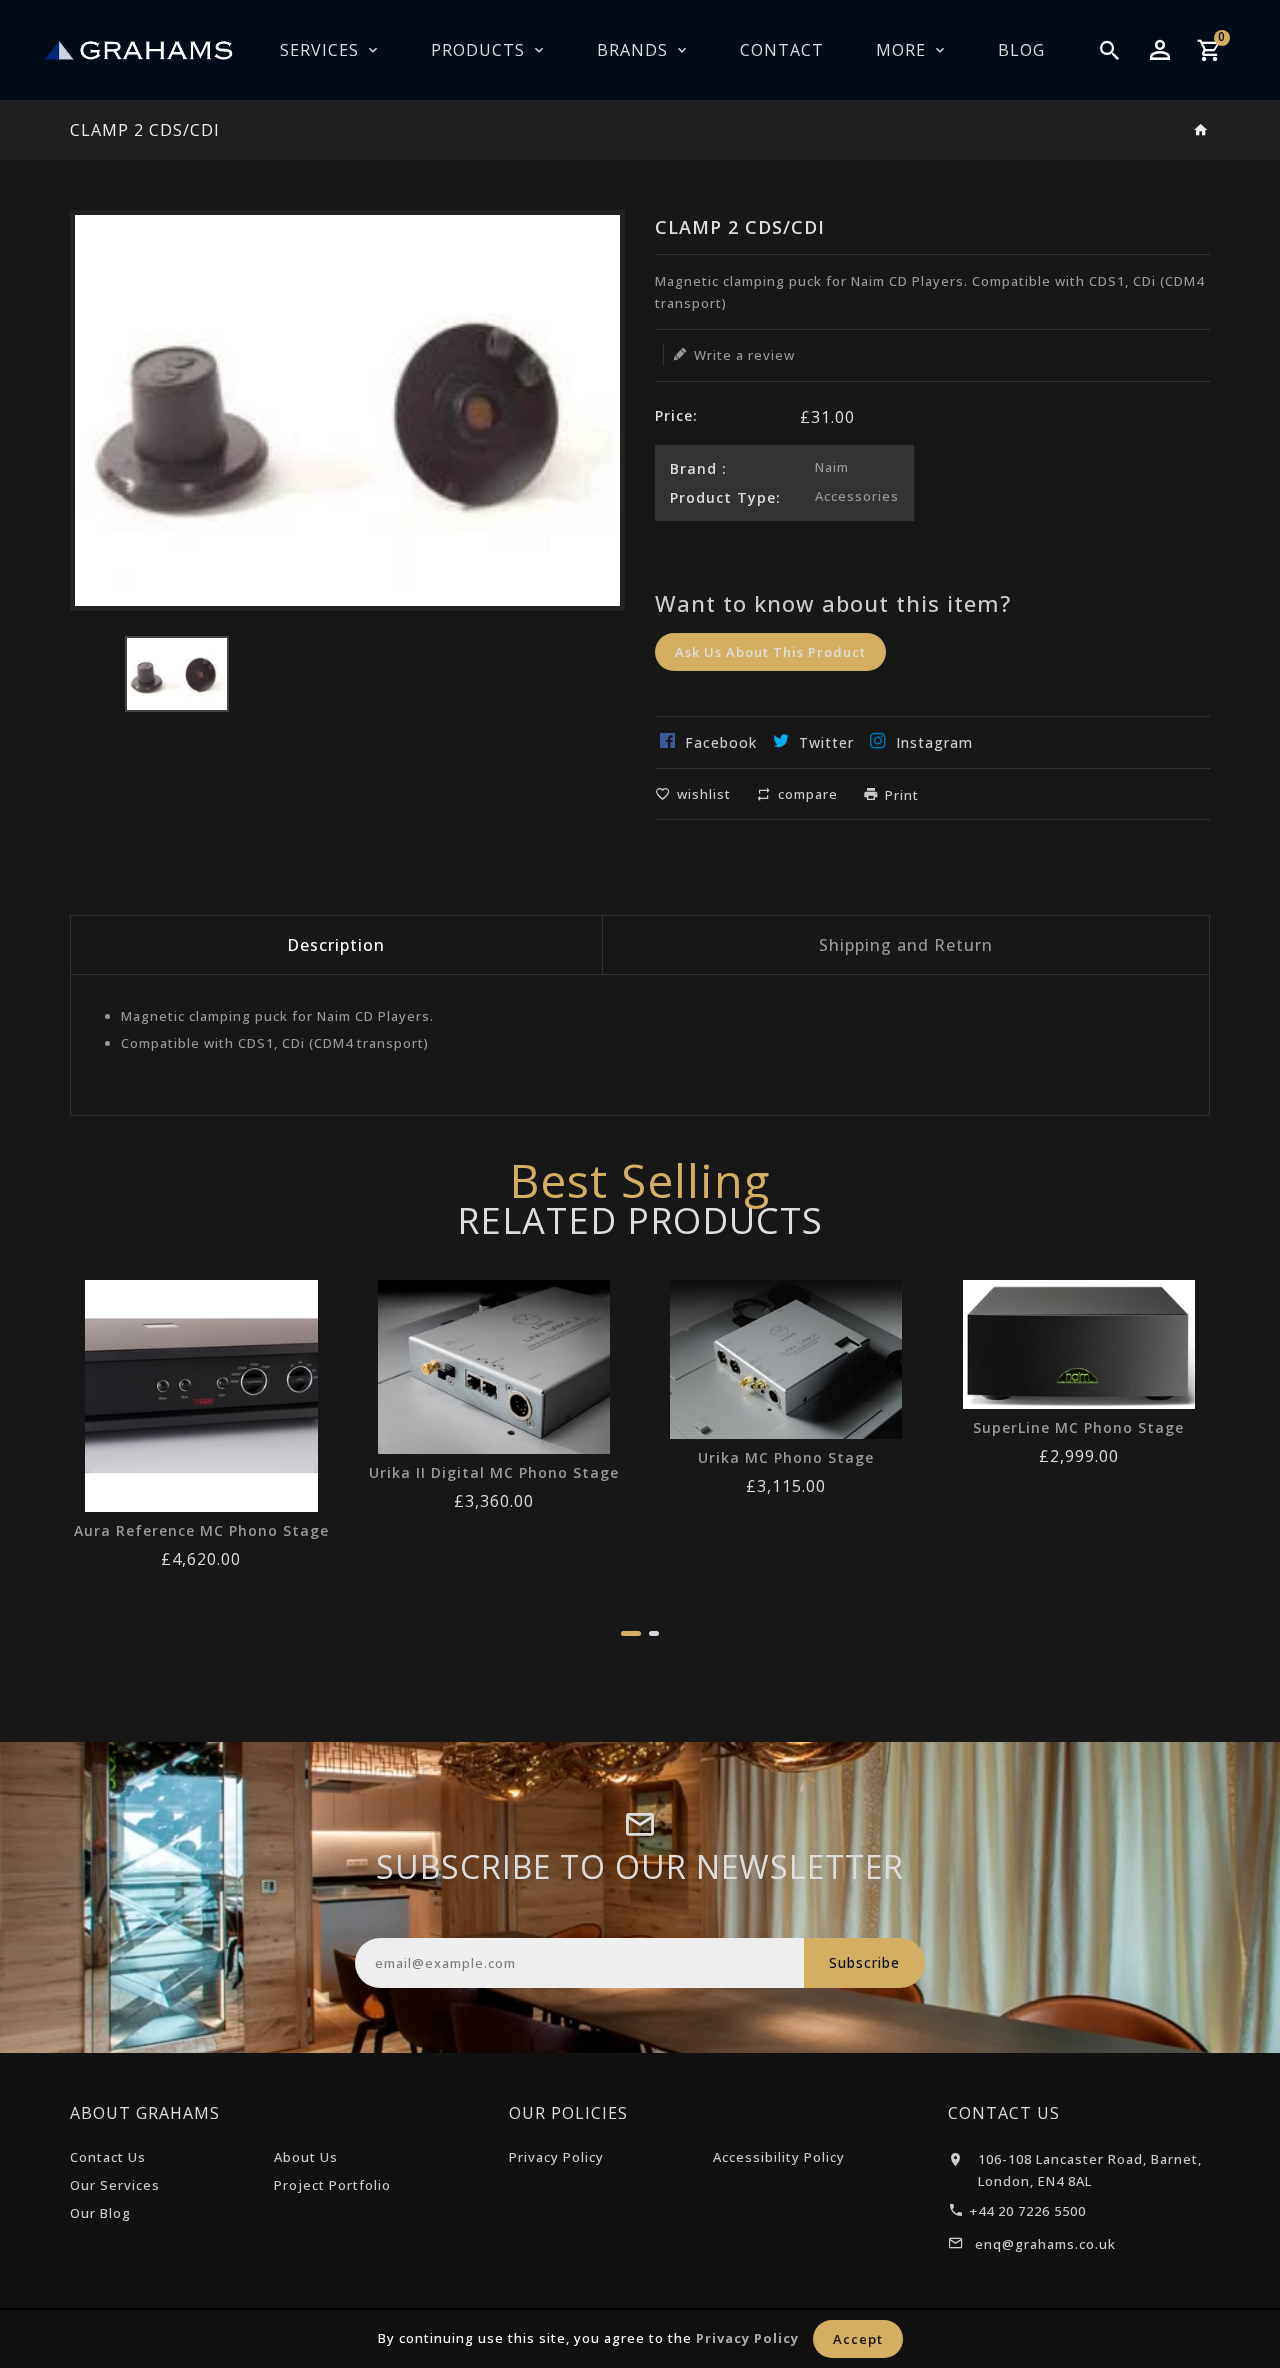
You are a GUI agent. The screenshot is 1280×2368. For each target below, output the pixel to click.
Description (336, 945)
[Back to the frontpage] (1201, 131)
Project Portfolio (332, 2185)
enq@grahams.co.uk (1045, 2244)
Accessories (857, 496)
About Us (306, 2157)
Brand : (698, 468)
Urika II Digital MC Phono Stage (494, 1473)
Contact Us (108, 2157)
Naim (832, 467)
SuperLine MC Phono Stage (1078, 1428)
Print (902, 795)
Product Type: (725, 497)
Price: (676, 415)
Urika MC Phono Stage (786, 1458)
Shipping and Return (906, 945)
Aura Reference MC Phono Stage (201, 1531)
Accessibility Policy (779, 2157)
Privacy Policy (556, 2157)
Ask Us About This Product (770, 652)
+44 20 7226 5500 (1028, 2211)
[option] (177, 673)
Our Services (115, 2185)
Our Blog (100, 2213)
